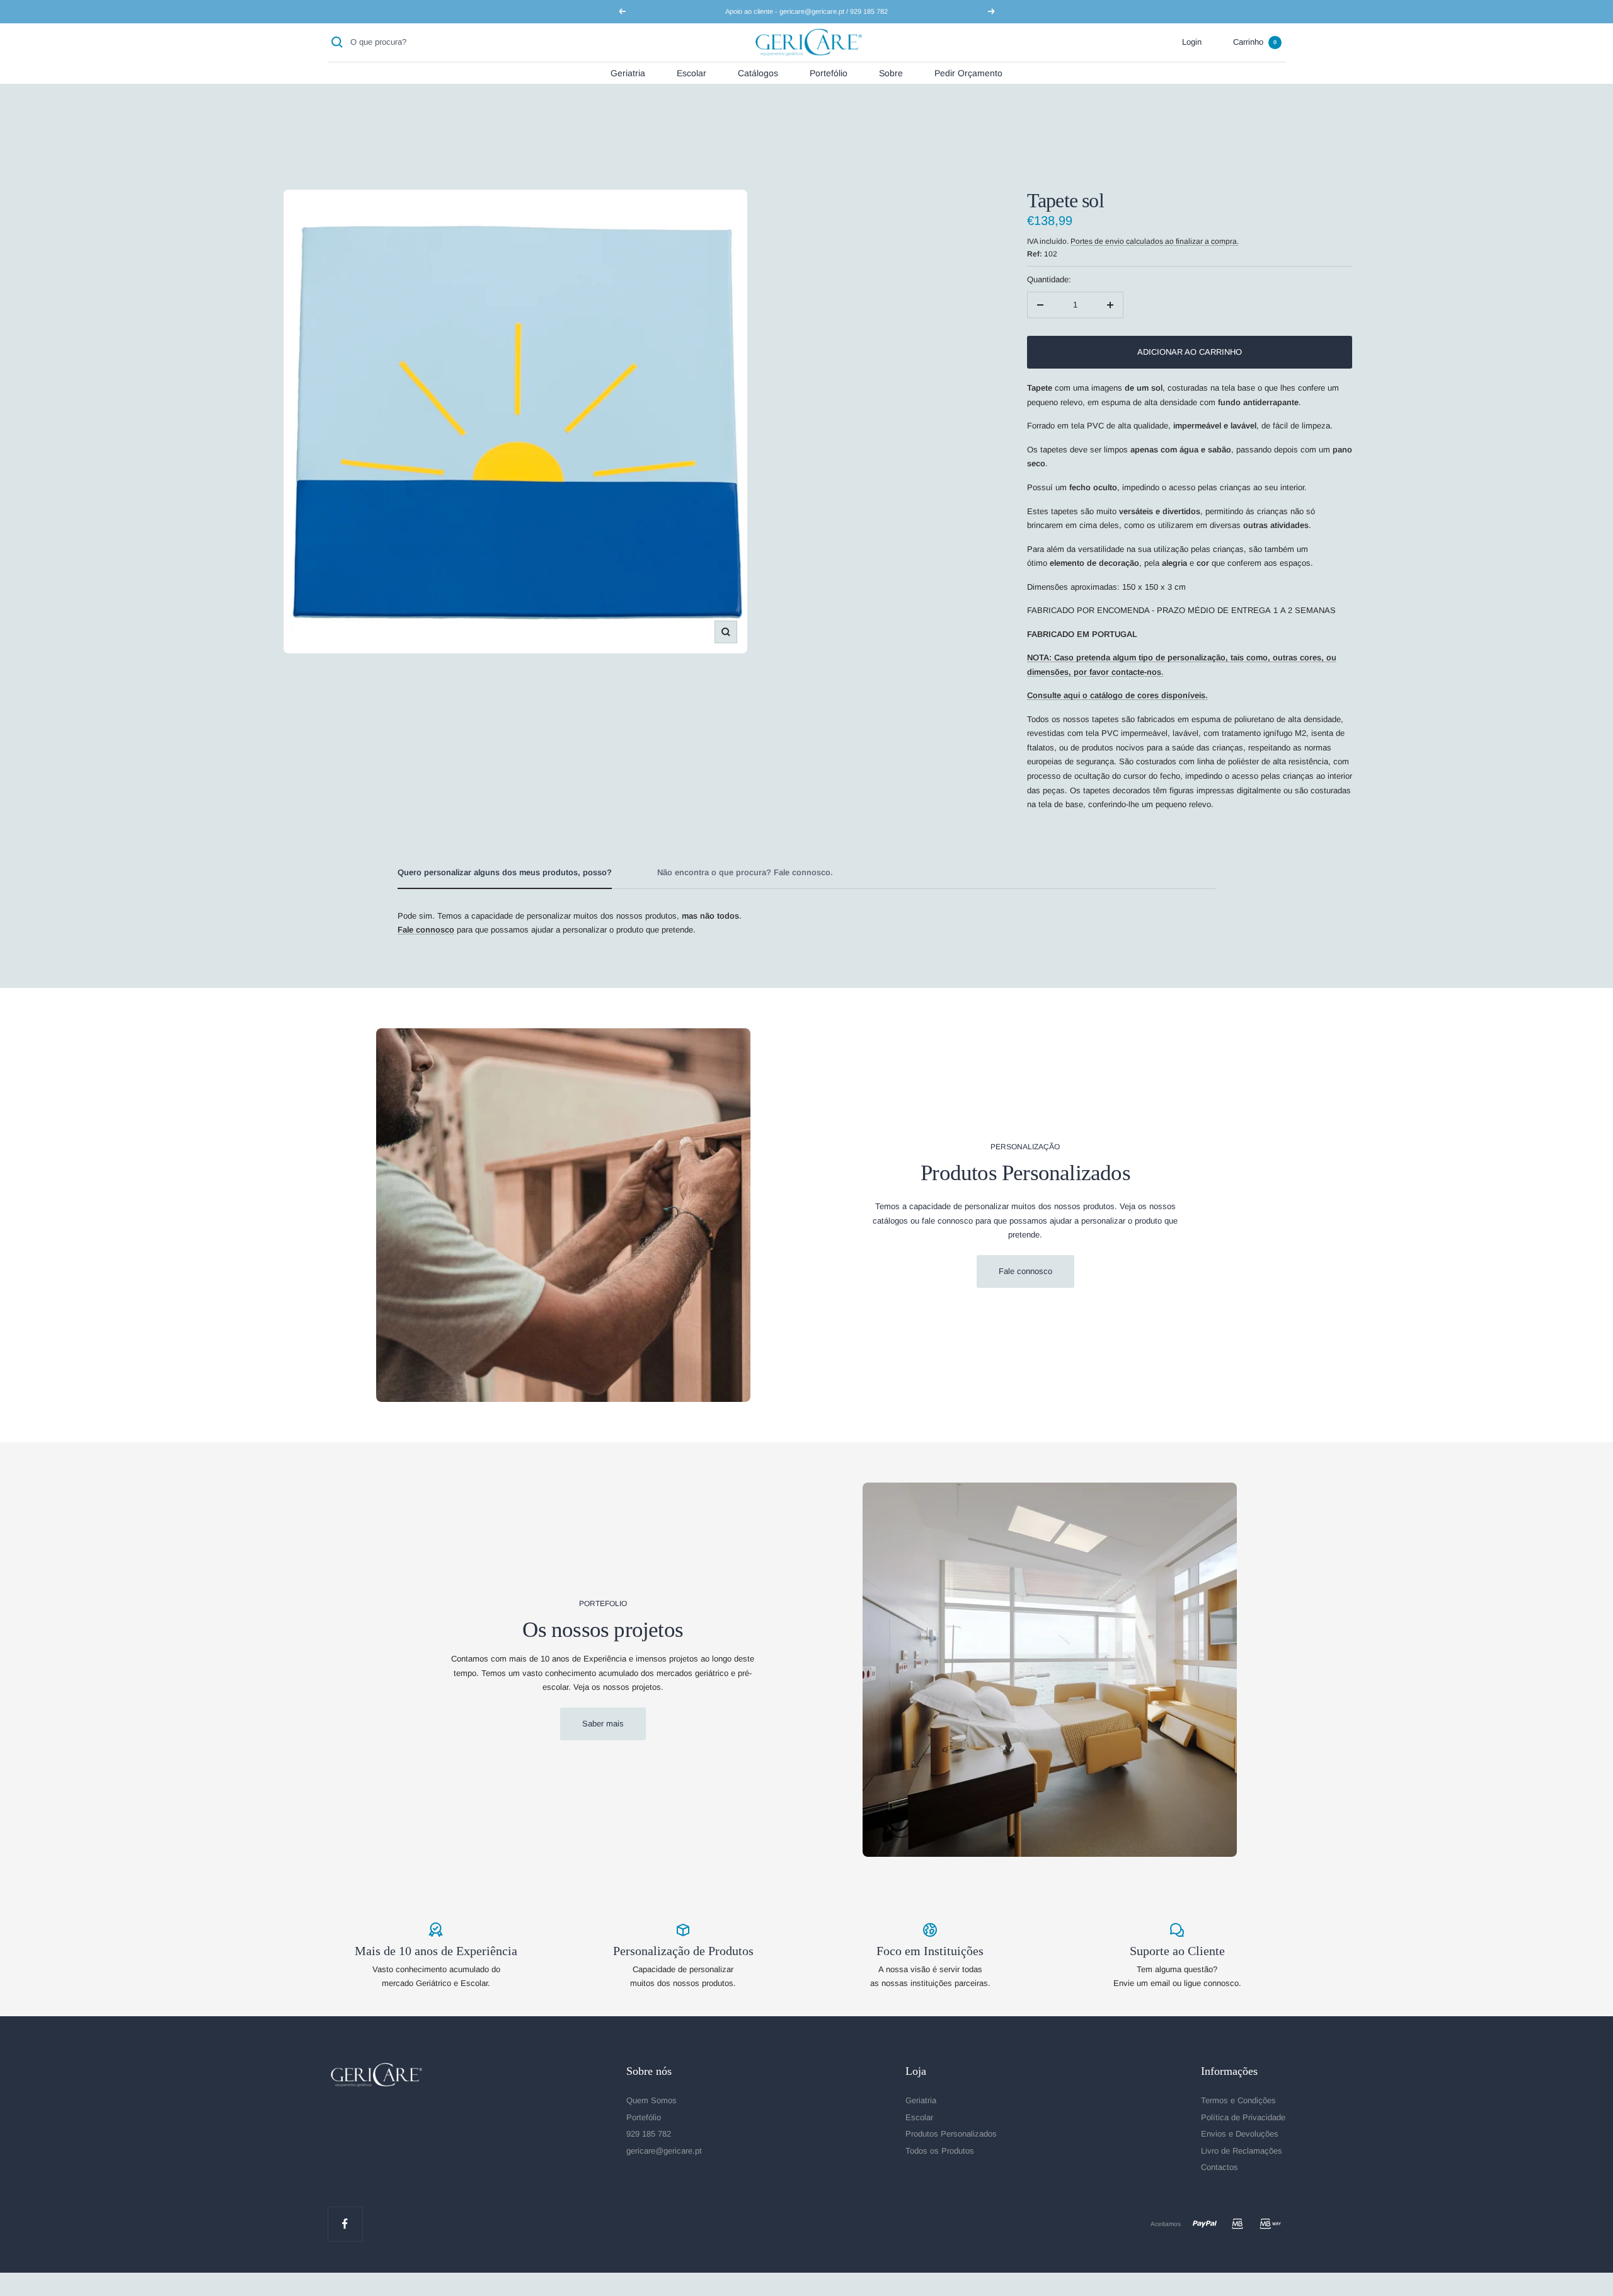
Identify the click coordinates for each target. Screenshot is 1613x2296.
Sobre (891, 72)
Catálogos (758, 72)
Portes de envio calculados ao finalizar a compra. (1155, 241)
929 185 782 (649, 2134)
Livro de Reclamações (1242, 2151)
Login (1192, 42)
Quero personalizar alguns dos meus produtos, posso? (505, 872)
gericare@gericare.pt (664, 2151)
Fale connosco (1025, 1271)
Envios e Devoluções (1240, 2134)
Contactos (1220, 2167)
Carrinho (1255, 42)
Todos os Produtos (940, 2151)
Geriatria (628, 72)
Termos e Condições (1238, 2100)
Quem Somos (652, 2100)
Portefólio (829, 72)
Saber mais (603, 1724)
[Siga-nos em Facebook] (345, 2224)
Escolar (692, 72)
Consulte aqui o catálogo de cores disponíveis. (1117, 695)
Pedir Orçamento (968, 72)
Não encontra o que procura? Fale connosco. (745, 872)
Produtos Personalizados (951, 2134)
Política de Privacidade (1243, 2117)
